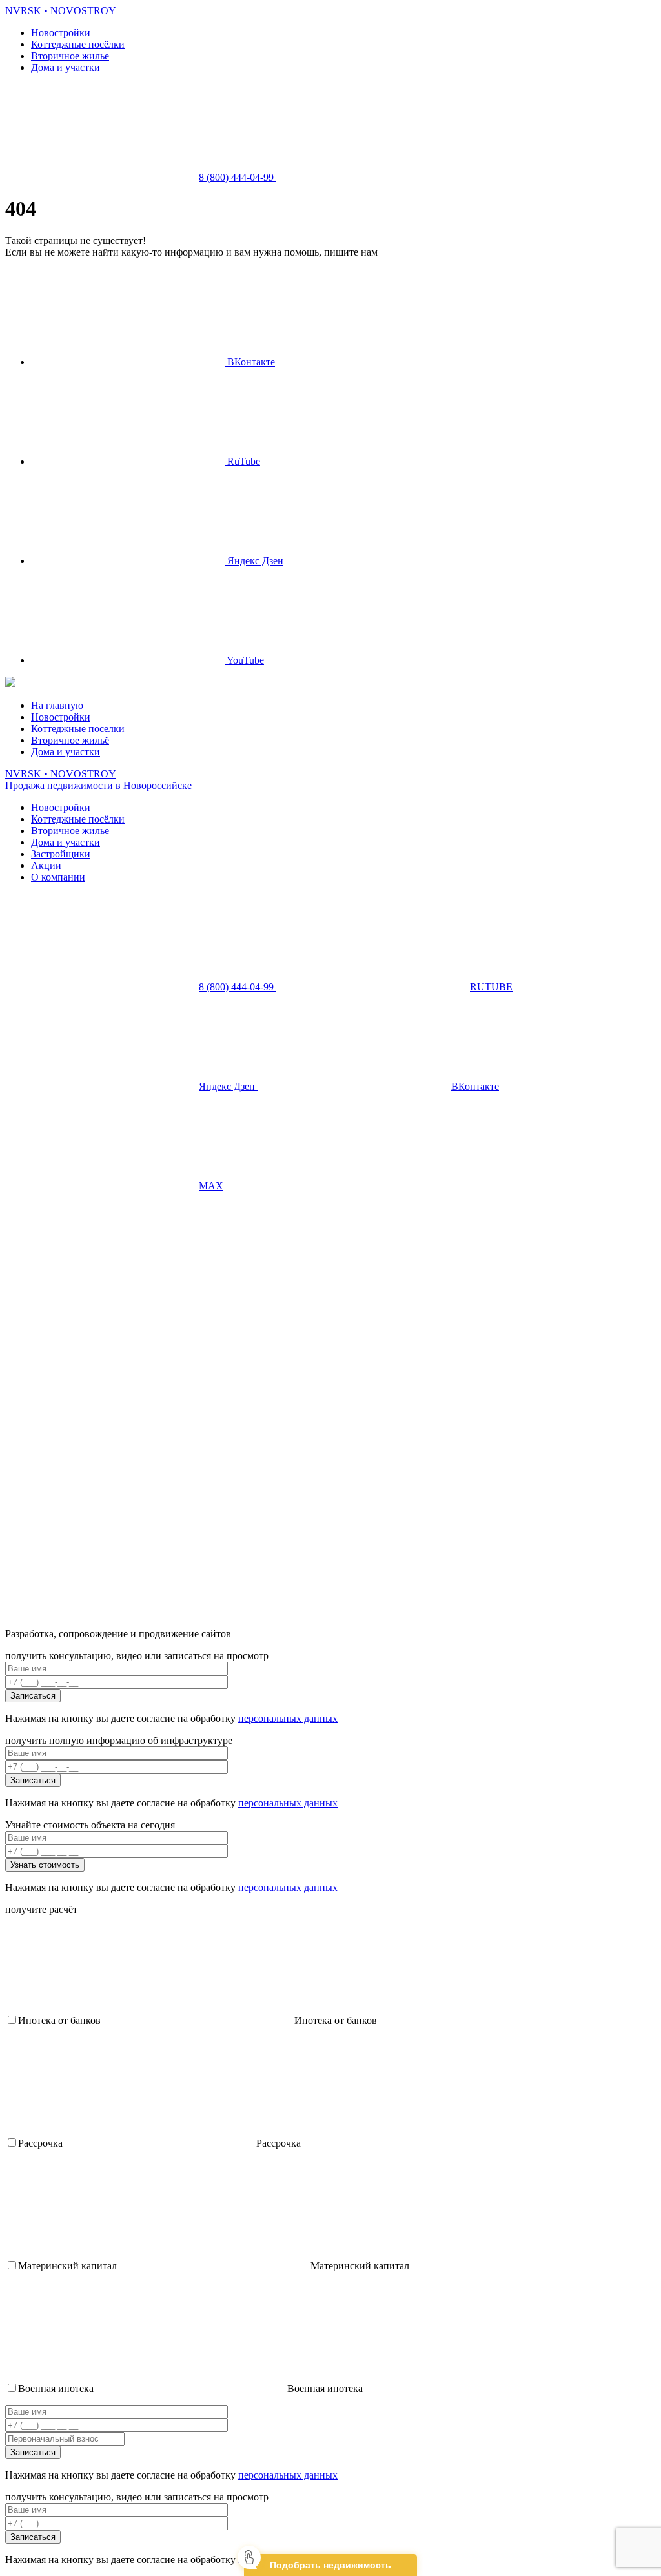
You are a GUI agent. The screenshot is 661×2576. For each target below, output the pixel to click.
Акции (46, 865)
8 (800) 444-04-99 (238, 177)
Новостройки (61, 33)
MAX (211, 1186)
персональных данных (288, 1718)
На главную (57, 705)
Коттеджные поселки (78, 729)
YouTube (244, 660)
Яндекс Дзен (254, 561)
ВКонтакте (250, 362)
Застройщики (61, 854)
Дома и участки (66, 67)
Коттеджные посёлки (78, 44)
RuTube (242, 461)
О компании (58, 877)
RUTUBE (491, 987)
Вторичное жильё (70, 740)
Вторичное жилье (70, 56)
